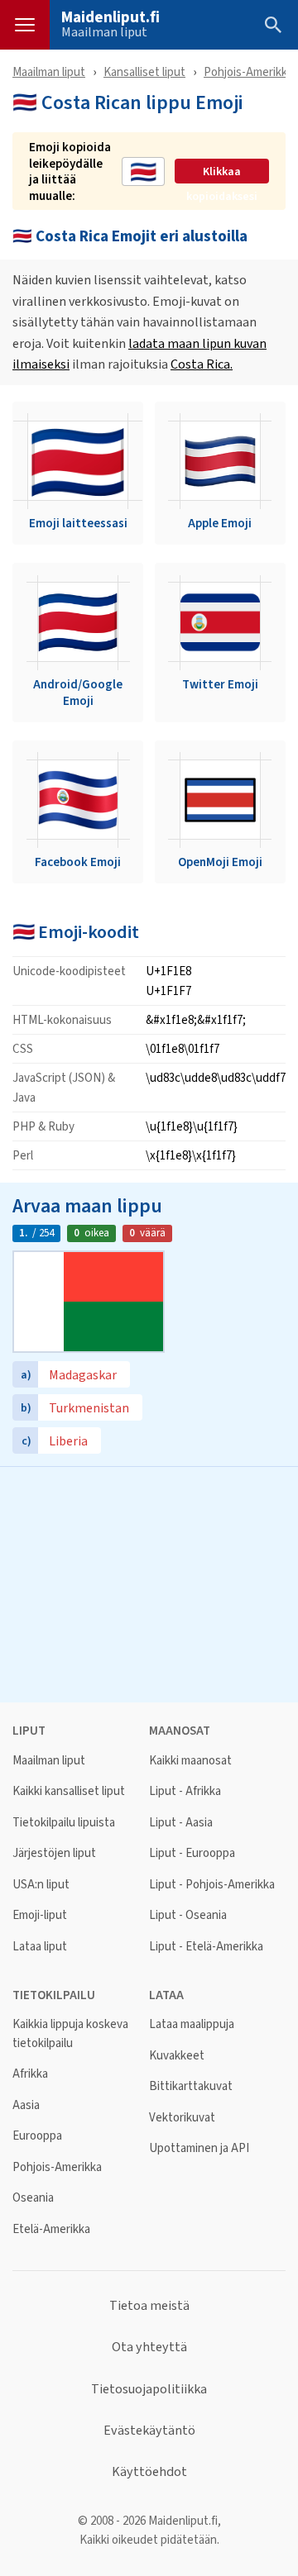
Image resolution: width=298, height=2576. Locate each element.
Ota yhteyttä (149, 2347)
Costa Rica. (202, 364)
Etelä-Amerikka (51, 2229)
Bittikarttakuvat (191, 2086)
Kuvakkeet (177, 2056)
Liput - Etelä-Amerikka (206, 1947)
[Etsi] (273, 25)
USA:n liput (41, 1885)
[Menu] (25, 25)
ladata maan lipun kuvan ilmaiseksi (139, 354)
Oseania (33, 2198)
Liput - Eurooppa (192, 1853)
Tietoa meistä (149, 2306)
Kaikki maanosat (190, 1761)
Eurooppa (37, 2136)
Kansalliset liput (144, 71)
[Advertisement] (149, 1583)
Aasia (26, 2105)
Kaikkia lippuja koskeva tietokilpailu (70, 2033)
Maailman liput (104, 32)
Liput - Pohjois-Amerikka (212, 1885)
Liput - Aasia (181, 1823)
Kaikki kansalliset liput (69, 1791)
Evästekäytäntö (149, 2431)
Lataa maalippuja (192, 2024)
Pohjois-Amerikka (248, 71)
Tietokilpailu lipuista (64, 1823)
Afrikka (30, 2074)
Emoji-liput (40, 1915)
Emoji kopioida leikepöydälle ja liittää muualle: (70, 171)
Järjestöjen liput (54, 1853)
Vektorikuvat (182, 2118)
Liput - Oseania (188, 1915)
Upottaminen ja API (199, 2148)
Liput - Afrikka (185, 1791)
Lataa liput (40, 1947)
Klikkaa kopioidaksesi (222, 172)
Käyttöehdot (149, 2472)
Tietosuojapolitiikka (149, 2389)
